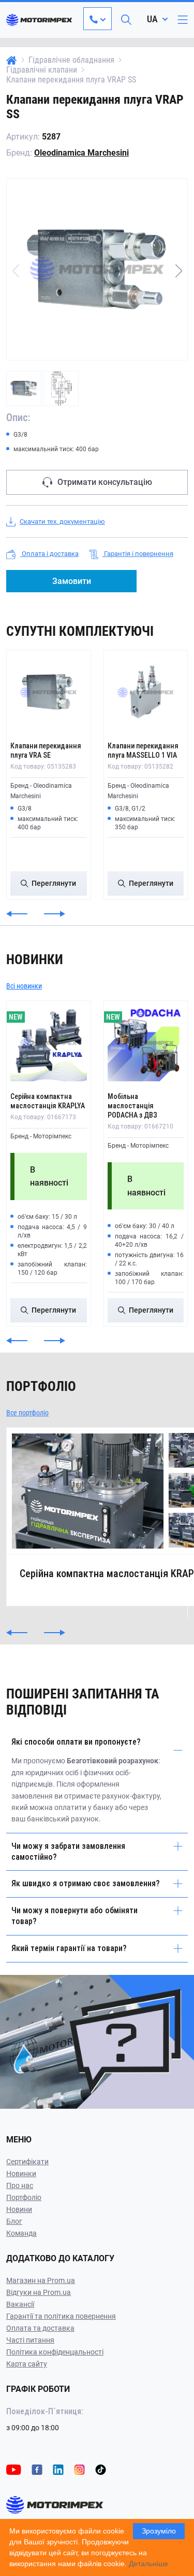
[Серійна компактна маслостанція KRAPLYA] (49, 1043)
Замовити (72, 581)
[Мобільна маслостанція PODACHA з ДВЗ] (146, 1043)
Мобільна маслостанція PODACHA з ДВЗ (132, 1106)
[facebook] (37, 2469)
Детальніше (148, 2564)
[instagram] (79, 2469)
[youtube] (14, 2469)
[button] (178, 271)
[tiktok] (101, 2469)
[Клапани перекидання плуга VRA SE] (49, 692)
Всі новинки (24, 986)
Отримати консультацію (105, 482)
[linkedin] (58, 2469)
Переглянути (54, 883)
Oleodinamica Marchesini (81, 153)
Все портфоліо (27, 1413)
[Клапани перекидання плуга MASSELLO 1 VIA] (146, 692)
